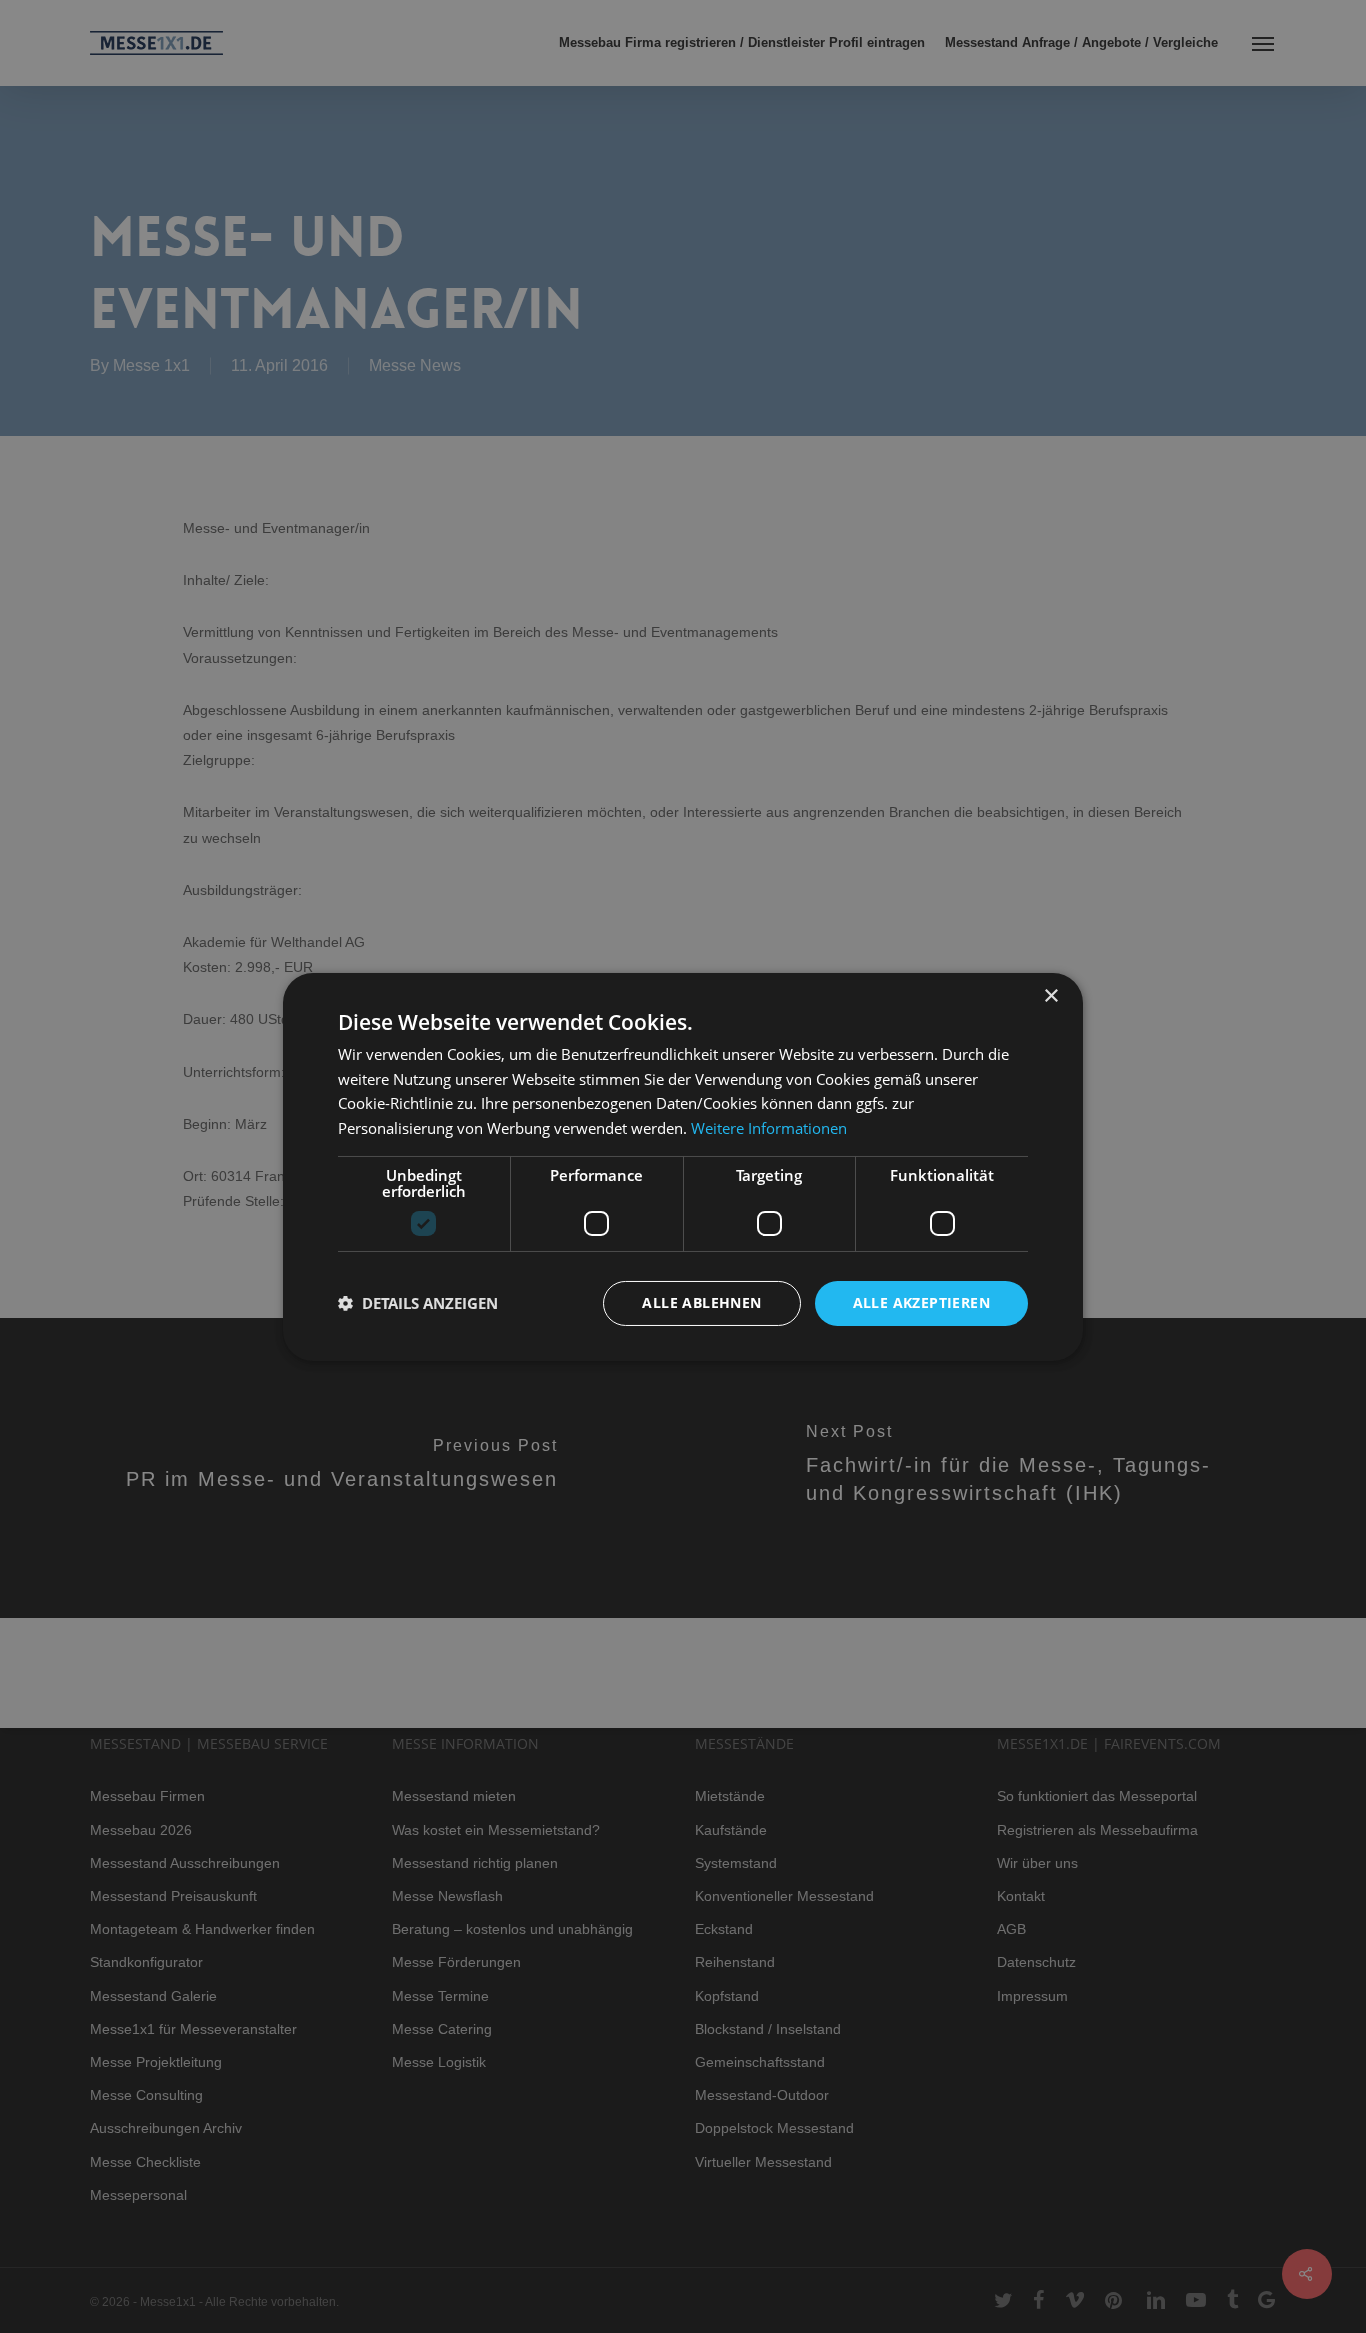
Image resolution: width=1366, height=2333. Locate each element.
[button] (418, 1303)
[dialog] (683, 1166)
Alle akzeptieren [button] (921, 1302)
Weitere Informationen (769, 1128)
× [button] (1050, 995)
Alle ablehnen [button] (701, 1302)
